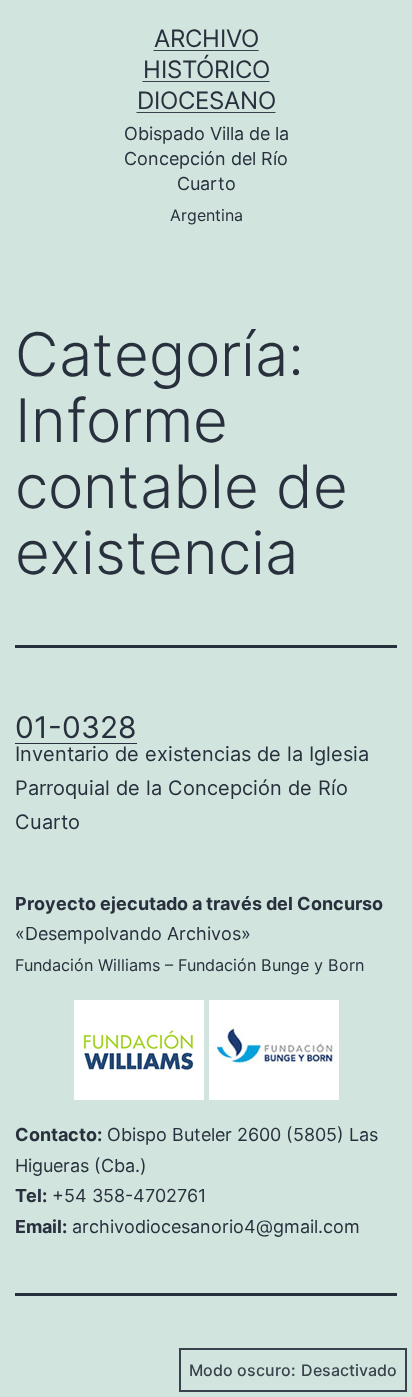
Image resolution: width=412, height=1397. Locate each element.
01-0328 (76, 727)
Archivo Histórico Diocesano (206, 69)
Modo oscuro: (242, 1370)
